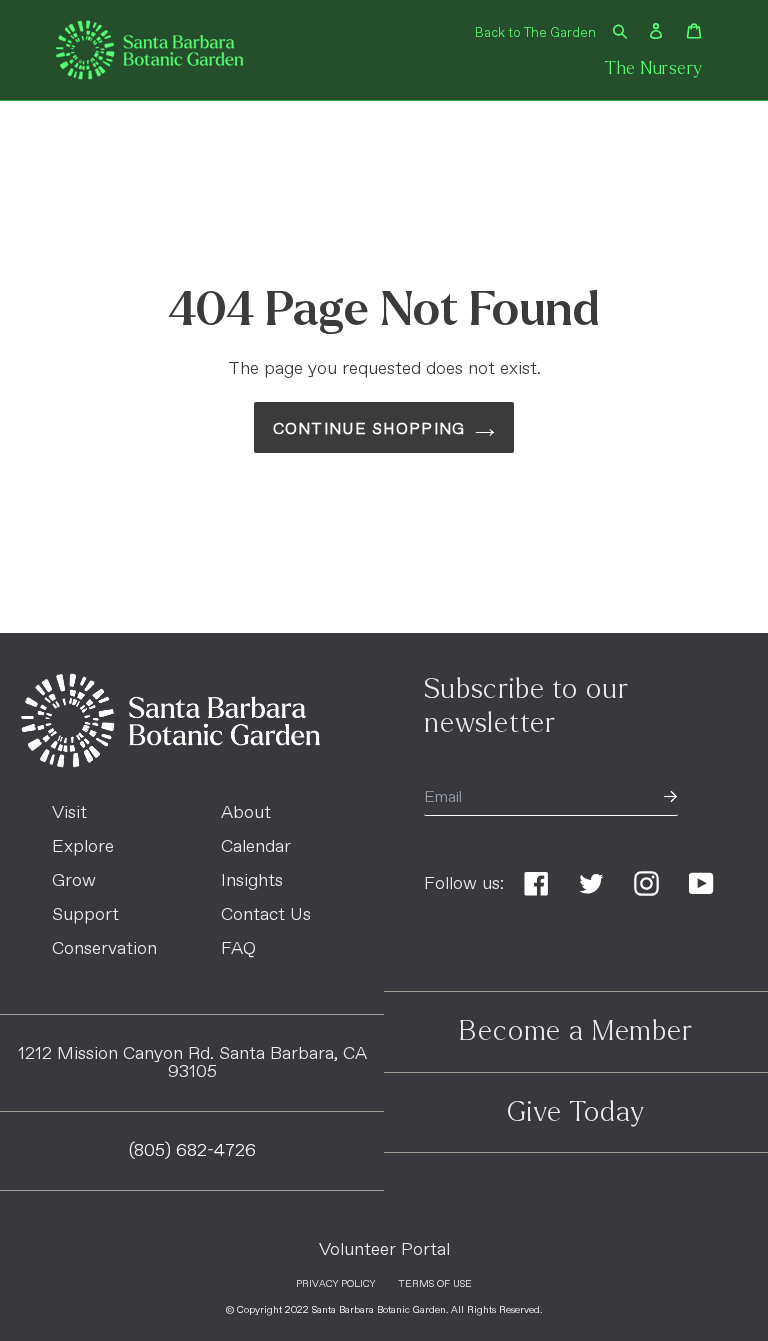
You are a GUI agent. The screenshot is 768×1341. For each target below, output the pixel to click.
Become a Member (576, 1031)
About (246, 813)
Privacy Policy (335, 1284)
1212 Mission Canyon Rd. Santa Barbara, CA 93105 (192, 1063)
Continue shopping (369, 429)
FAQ (238, 949)
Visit (69, 813)
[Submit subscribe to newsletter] (670, 798)
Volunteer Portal (384, 1250)
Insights (252, 881)
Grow (74, 881)
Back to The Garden (535, 33)
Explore (83, 847)
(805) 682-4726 (192, 1151)
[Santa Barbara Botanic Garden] (170, 763)
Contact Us (266, 915)
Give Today (575, 1112)
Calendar (256, 847)
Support (85, 915)
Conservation (104, 949)
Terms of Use (435, 1284)
